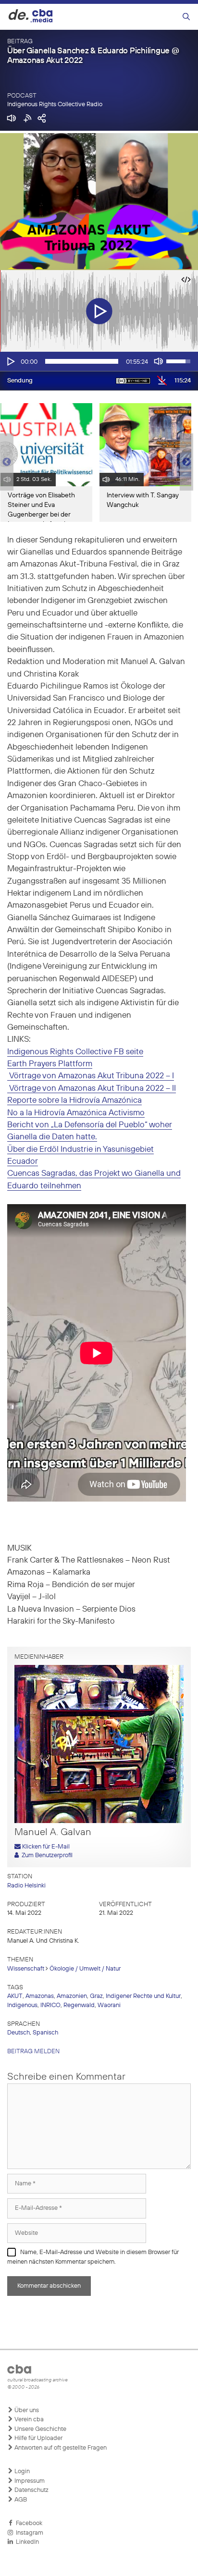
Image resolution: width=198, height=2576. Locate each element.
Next (186, 462)
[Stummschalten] (159, 361)
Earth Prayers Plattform (50, 1064)
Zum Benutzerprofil (46, 1855)
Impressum (29, 2481)
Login (21, 2471)
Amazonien (72, 1996)
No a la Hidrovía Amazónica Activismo (76, 1113)
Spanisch (45, 2033)
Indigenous (22, 2005)
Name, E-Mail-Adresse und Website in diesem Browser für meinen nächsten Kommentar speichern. (93, 2257)
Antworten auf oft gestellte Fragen (60, 2448)
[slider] (82, 361)
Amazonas (40, 1996)
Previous (5, 462)
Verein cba (28, 2420)
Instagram (28, 2533)
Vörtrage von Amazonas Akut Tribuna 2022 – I (91, 1076)
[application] (99, 361)
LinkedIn (26, 2542)
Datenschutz (31, 2490)
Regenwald (79, 2005)
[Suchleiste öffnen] (186, 17)
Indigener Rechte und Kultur (143, 1996)
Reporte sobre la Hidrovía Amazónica (74, 1101)
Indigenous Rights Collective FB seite (75, 1052)
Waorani (109, 2005)
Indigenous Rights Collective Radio (55, 105)
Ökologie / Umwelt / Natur (85, 1969)
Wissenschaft (26, 1969)
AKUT (15, 1996)
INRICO (50, 2005)
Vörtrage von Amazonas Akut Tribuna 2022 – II (92, 1089)
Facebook (28, 2523)
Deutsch (19, 2033)
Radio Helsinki (26, 1886)
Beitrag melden (33, 2052)
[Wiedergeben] (10, 361)
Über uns (26, 2410)
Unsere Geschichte (40, 2429)
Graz (96, 1996)
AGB (20, 2500)
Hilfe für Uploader (38, 2438)
